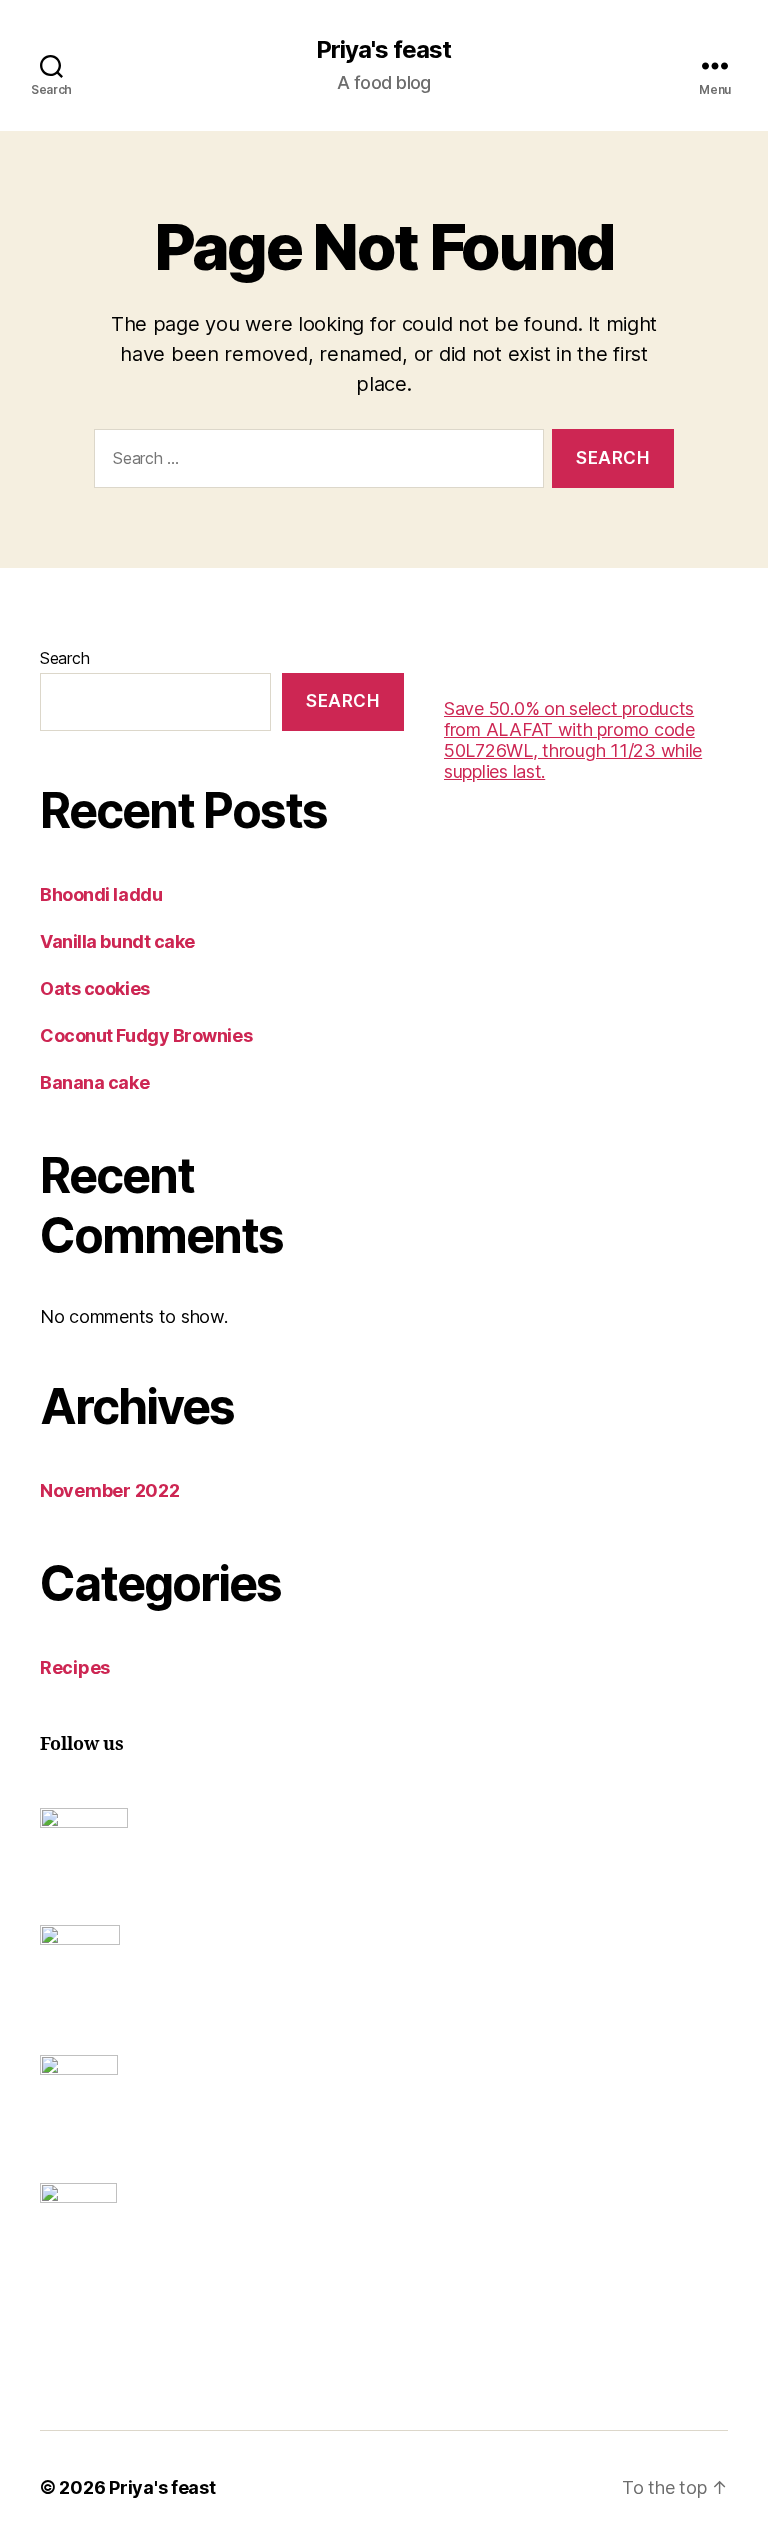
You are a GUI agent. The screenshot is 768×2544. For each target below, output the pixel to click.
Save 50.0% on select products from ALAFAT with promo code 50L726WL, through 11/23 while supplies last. (573, 740)
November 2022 (110, 1490)
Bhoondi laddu (101, 894)
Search (64, 658)
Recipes (75, 1667)
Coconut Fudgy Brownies (146, 1035)
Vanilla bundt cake (117, 941)
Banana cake (94, 1082)
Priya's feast (383, 50)
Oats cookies (95, 988)
